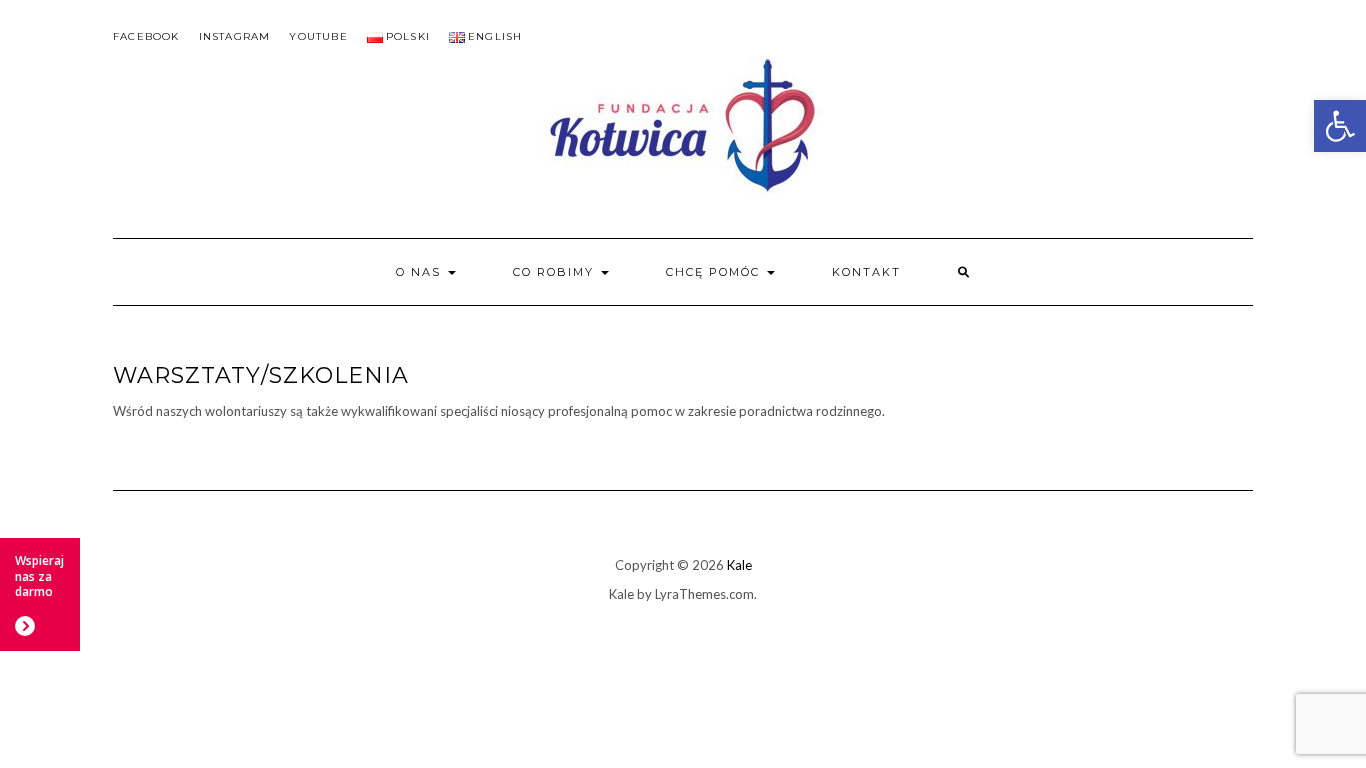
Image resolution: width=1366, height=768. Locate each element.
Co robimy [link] (556, 272)
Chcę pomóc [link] (715, 272)
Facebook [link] (146, 36)
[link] (1340, 126)
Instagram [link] (235, 36)
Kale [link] (739, 565)
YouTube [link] (318, 36)
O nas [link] (421, 272)
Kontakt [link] (866, 272)
